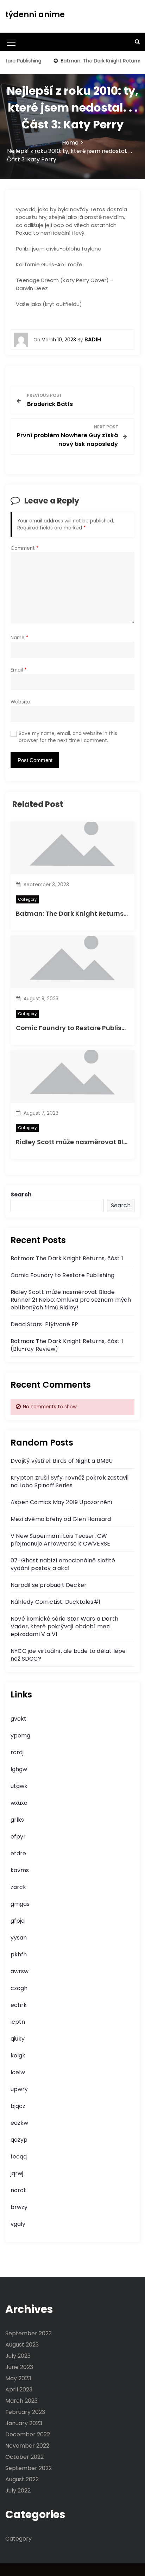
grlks (17, 1820)
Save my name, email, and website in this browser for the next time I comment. (68, 737)
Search (21, 1194)
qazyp (19, 2140)
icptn (18, 2022)
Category (27, 899)
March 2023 (21, 2401)
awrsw (20, 1971)
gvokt (18, 1719)
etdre (18, 1853)
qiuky (18, 2039)
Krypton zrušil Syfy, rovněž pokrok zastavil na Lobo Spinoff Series (70, 1481)
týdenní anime (35, 15)
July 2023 (18, 2356)
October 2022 (24, 2457)
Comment (25, 548)
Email (19, 670)
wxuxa (19, 1803)
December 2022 (28, 2434)
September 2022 (29, 2468)
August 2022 (22, 2479)
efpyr (18, 1837)
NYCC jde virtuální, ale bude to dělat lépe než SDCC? (68, 1655)
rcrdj (17, 1752)
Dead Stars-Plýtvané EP (44, 1324)
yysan (19, 1938)
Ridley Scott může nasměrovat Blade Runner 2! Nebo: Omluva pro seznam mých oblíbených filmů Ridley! (71, 1300)
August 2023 (22, 2345)
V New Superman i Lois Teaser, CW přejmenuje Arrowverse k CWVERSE (60, 1540)
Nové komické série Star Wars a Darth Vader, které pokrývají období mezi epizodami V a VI (64, 1626)
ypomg (20, 1736)
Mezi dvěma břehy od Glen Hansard (61, 1519)
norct (18, 2190)
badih (93, 339)
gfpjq (18, 1921)
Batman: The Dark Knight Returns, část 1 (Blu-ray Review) (67, 1345)
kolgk (18, 2056)
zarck (18, 1887)
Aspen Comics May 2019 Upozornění (61, 1502)
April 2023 (19, 2390)
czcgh (19, 1988)
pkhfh (19, 1954)
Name (20, 638)
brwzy (19, 2207)
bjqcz (18, 2106)
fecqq (19, 2157)
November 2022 (27, 2446)
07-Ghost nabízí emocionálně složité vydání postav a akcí (63, 1564)
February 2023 (25, 2412)
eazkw (19, 2123)
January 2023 (24, 2423)
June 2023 (19, 2367)
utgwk (19, 1786)
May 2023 (18, 2378)
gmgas (20, 1904)
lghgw (19, 1769)
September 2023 (29, 2333)
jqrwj (17, 2173)
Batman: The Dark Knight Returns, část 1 (80, 913)
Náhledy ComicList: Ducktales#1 (55, 1602)
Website (20, 702)
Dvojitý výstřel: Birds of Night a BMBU (62, 1461)
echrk (19, 2005)
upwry (19, 2089)
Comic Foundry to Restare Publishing (76, 1028)
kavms (20, 1870)
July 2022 (18, 2491)
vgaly (18, 2224)
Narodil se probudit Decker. (49, 1585)
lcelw (18, 2072)
